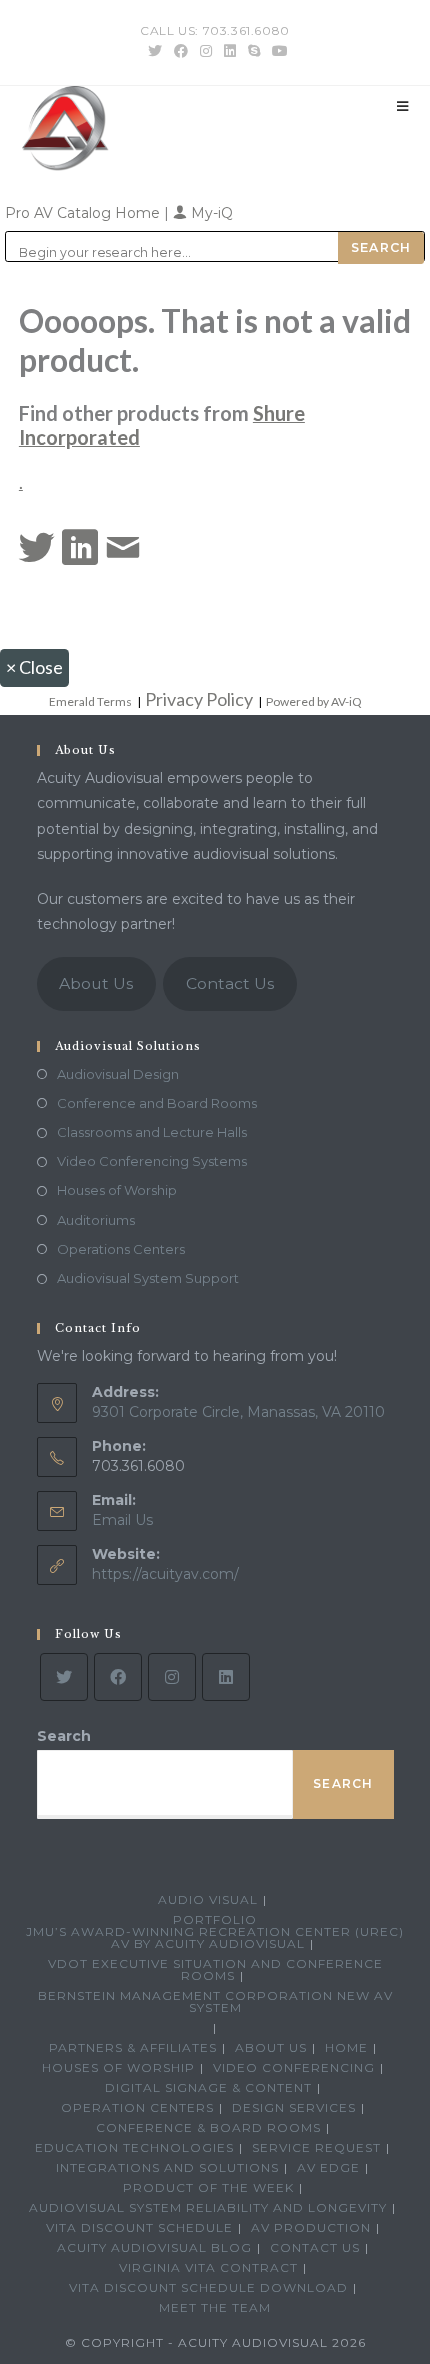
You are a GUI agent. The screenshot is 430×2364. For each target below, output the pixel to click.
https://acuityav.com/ (165, 1574)
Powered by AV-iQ (314, 701)
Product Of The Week (208, 2187)
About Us (96, 983)
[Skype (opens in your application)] (254, 51)
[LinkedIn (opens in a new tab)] (230, 51)
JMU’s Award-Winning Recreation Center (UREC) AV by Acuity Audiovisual (215, 1937)
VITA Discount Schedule (139, 2227)
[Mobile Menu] (403, 106)
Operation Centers (137, 2107)
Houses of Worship (117, 1190)
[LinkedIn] (226, 1677)
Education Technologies (134, 2147)
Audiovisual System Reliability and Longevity (208, 2207)
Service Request (316, 2147)
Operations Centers (121, 1249)
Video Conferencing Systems (152, 1161)
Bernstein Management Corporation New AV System (215, 2001)
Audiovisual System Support (148, 1278)
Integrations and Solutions (167, 2167)
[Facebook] (118, 1677)
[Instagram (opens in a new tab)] (206, 51)
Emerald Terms (90, 701)
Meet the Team (215, 2307)
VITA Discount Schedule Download (208, 2287)
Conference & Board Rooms (208, 2127)
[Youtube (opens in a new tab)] (277, 51)
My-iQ (210, 213)
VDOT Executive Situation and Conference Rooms (215, 1969)
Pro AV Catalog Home (84, 213)
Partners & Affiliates (133, 2047)
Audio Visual (208, 1899)
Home (346, 2047)
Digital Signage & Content (208, 2087)
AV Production (311, 2227)
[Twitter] (64, 1677)
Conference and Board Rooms (157, 1103)
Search (64, 1736)
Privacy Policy (199, 699)
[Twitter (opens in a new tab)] (155, 51)
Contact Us (230, 983)
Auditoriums (96, 1220)
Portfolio (215, 1919)
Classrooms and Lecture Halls (152, 1132)
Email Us (122, 1520)
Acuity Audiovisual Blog (154, 2247)
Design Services (294, 2107)
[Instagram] (172, 1677)
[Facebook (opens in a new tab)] (181, 51)
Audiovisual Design (118, 1074)
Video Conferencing (294, 2067)
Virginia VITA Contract (208, 2267)
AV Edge (328, 2167)
